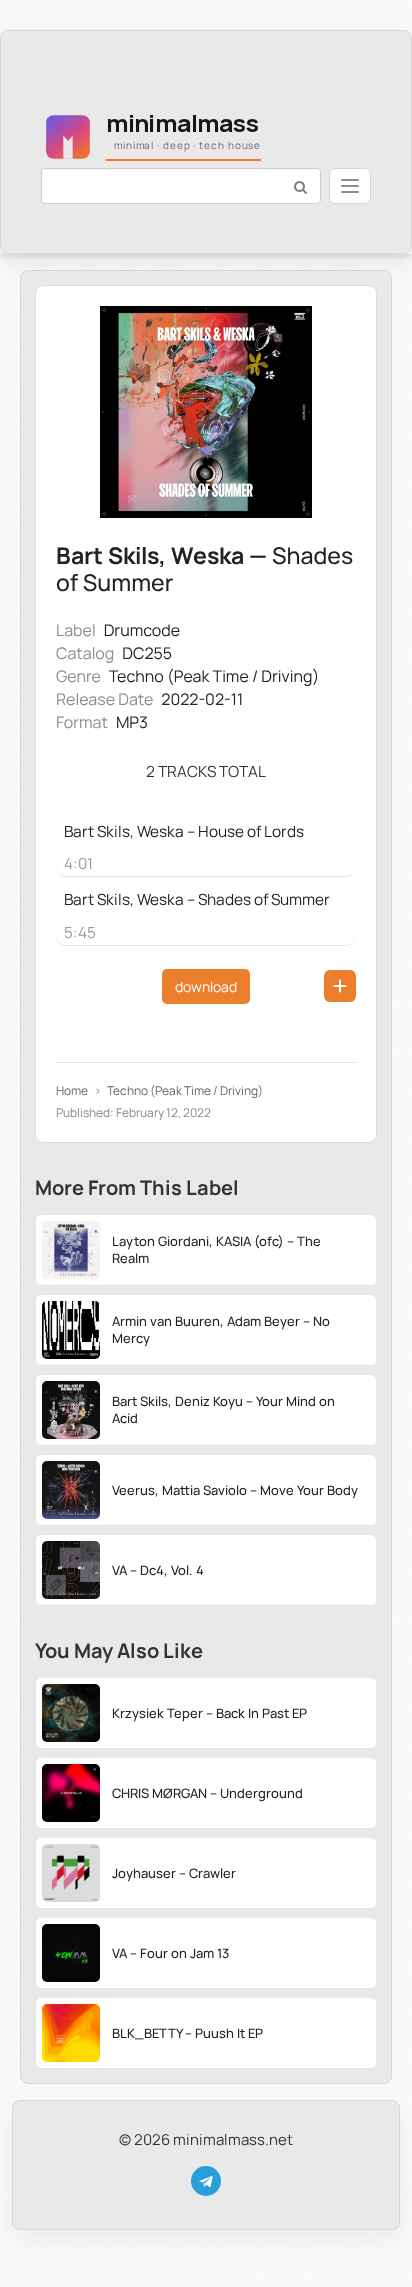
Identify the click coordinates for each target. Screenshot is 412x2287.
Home (72, 1091)
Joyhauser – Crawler (174, 1873)
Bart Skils (107, 555)
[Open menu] (350, 186)
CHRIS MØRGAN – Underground (207, 1793)
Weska (207, 555)
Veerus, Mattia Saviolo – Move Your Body (235, 1490)
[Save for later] (340, 986)
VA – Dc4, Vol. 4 (158, 1570)
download (206, 986)
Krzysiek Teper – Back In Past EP (209, 1713)
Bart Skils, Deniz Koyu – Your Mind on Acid (223, 1409)
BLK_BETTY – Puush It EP (187, 2033)
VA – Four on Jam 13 (170, 1953)
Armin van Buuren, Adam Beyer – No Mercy (221, 1329)
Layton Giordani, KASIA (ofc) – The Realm (216, 1249)
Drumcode (142, 630)
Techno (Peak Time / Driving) (214, 676)
